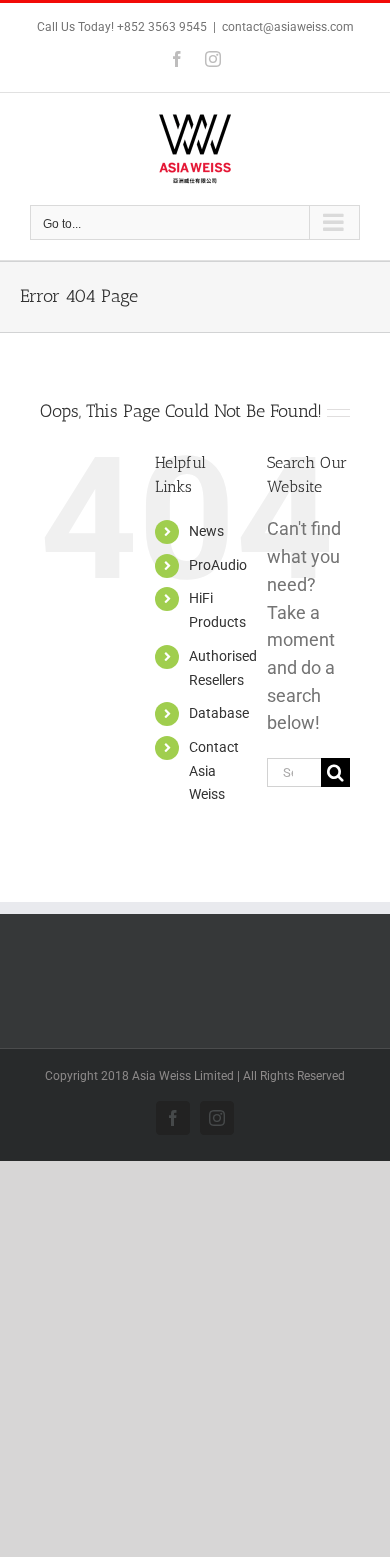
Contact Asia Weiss (214, 771)
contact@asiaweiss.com (288, 27)
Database (219, 713)
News (206, 531)
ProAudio (218, 565)
